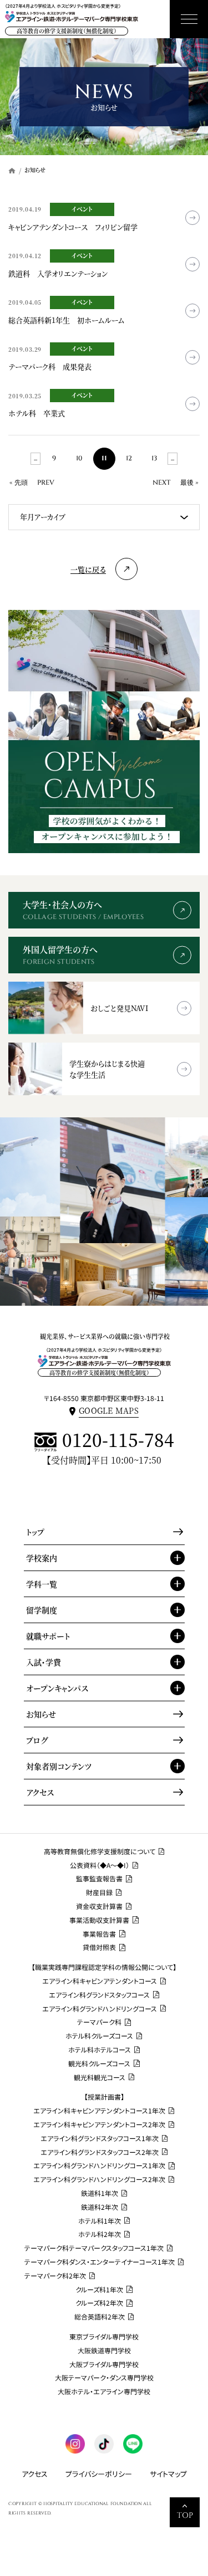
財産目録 (99, 1892)
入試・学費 (44, 1662)
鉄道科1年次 (100, 2193)
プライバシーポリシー (99, 2474)
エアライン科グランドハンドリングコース (100, 2009)
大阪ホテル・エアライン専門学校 (104, 2392)
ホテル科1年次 (100, 2221)
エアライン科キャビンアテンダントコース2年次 (99, 2125)
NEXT (162, 483)
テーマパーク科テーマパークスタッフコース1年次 (94, 2248)
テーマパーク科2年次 (55, 2276)
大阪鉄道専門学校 (104, 2351)
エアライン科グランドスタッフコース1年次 (100, 2138)
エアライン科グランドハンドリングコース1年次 (99, 2166)
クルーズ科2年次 (99, 2303)
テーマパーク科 (99, 2022)
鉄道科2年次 (100, 2207)
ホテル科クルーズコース (99, 2036)
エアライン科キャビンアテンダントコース (100, 1981)
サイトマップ (168, 2474)
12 (129, 458)
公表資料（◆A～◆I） (100, 1865)
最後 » (189, 483)
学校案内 (42, 1558)
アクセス (40, 1792)
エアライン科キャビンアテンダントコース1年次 (99, 2111)
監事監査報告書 (99, 1879)
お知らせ (41, 1714)
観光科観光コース (100, 2077)
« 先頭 (19, 483)
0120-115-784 (118, 1441)
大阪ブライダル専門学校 (104, 2364)
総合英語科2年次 (100, 2317)
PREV (46, 483)
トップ (35, 1532)
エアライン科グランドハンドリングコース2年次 (99, 2179)
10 (79, 458)
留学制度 (42, 1610)
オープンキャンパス (57, 1688)
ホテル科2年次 (100, 2234)
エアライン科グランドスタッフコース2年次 (100, 2152)
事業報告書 (99, 1934)
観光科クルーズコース (99, 2064)
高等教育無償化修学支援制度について (100, 1851)
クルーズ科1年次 (99, 2290)
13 (154, 458)
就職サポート (48, 1636)
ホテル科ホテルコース (100, 2050)
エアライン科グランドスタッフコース (99, 1995)
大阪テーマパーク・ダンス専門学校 (104, 2378)
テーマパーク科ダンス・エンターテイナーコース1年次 (100, 2262)
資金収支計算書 (99, 1906)
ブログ (37, 1740)
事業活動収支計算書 (99, 1920)
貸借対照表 (99, 1947)
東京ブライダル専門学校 (104, 2337)
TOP (185, 2515)
